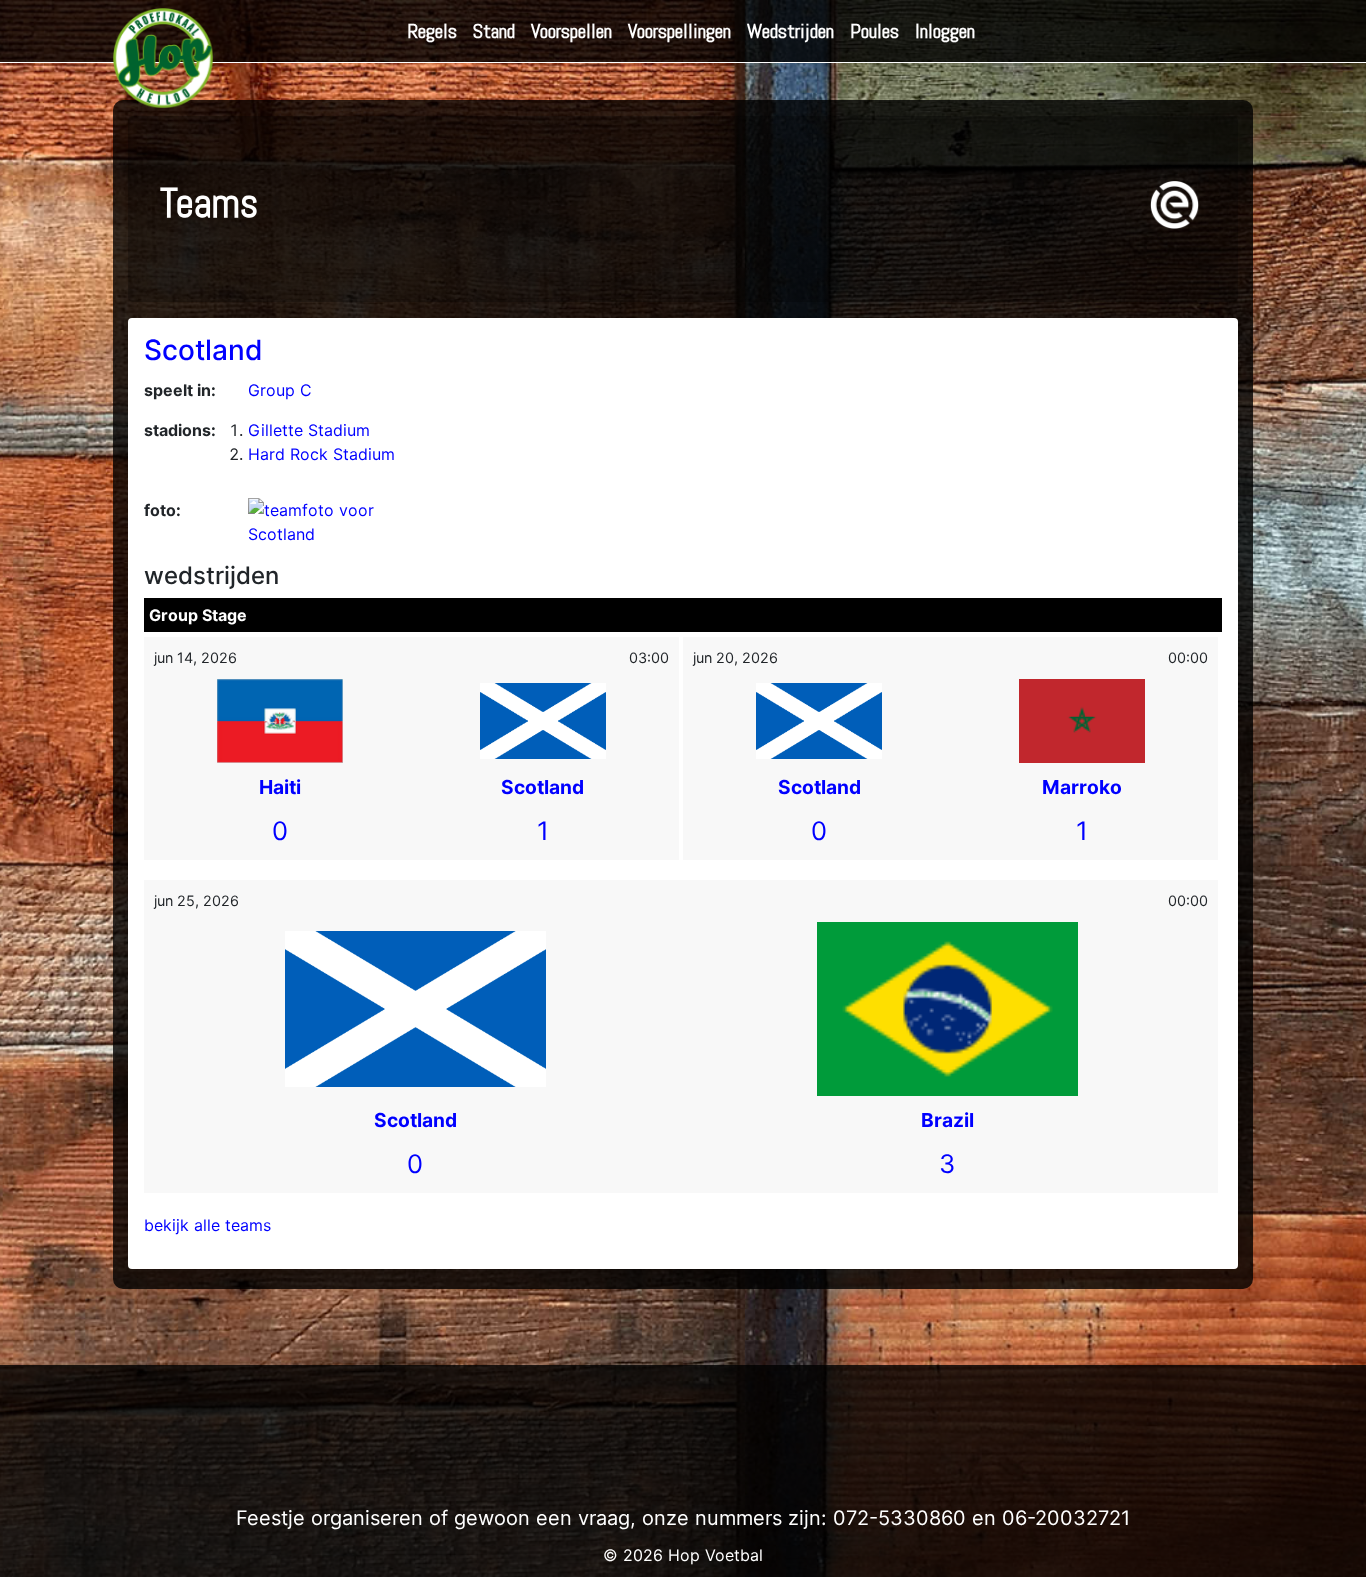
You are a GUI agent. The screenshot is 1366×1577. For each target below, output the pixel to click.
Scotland (203, 350)
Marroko (1082, 787)
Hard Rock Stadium (321, 454)
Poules (874, 31)
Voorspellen (571, 31)
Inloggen (945, 31)
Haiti (280, 787)
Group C (280, 390)
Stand (494, 31)
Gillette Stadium (309, 430)
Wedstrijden (790, 31)
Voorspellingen (679, 31)
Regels (432, 31)
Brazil (947, 1120)
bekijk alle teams (207, 1225)
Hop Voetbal (715, 1555)
